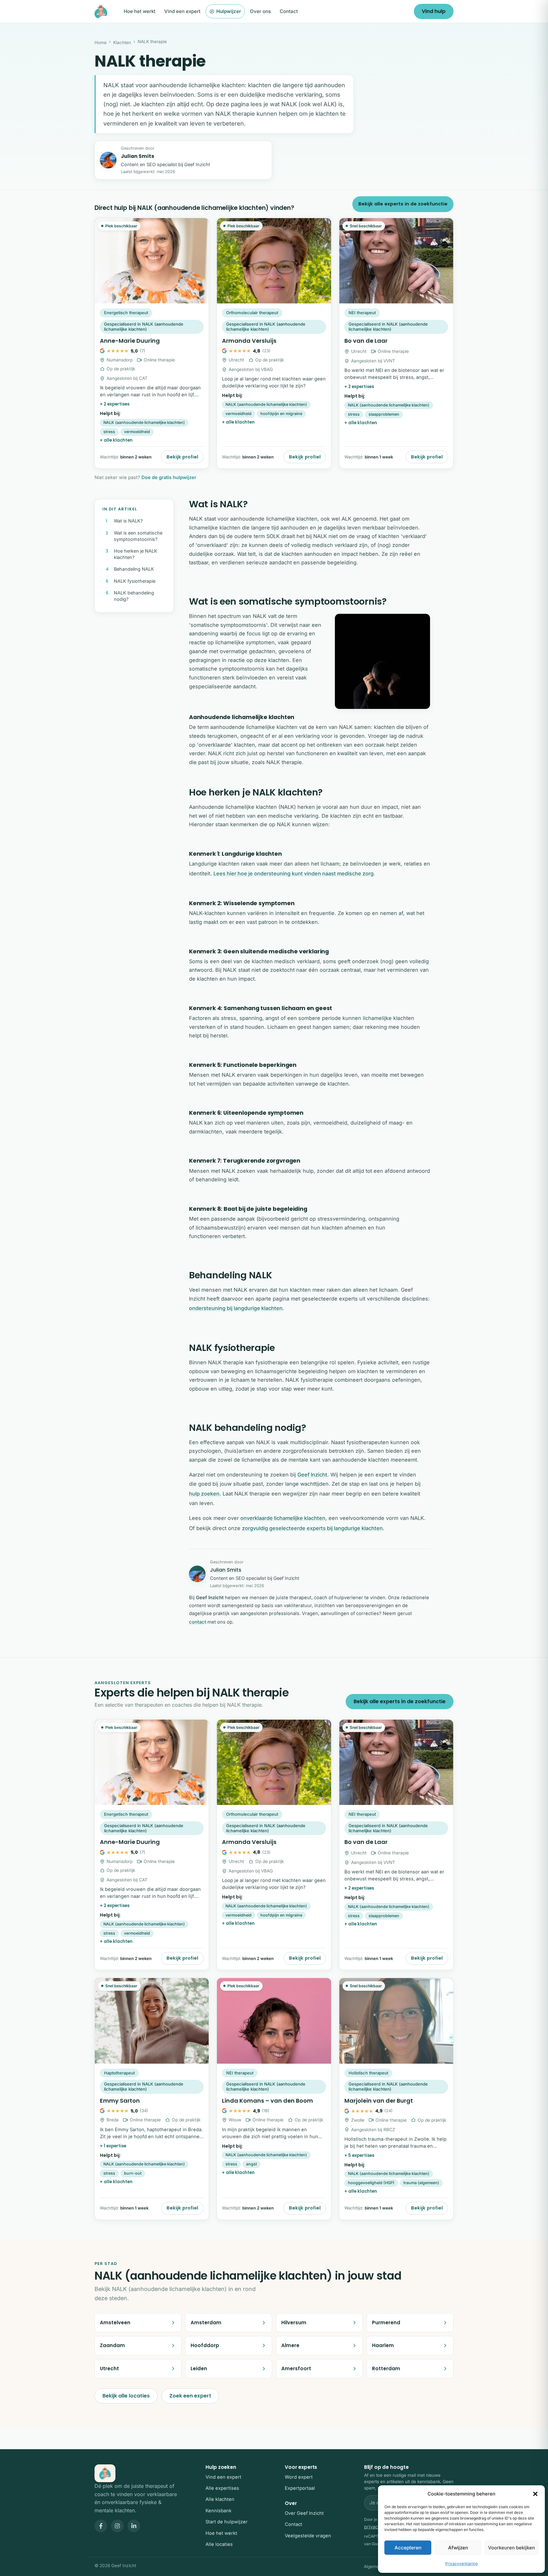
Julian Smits (137, 156)
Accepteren (408, 2548)
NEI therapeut (362, 313)
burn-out (133, 2173)
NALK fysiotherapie (135, 581)
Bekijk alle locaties (126, 2396)
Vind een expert (182, 11)
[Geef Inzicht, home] (101, 11)
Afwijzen (458, 2548)
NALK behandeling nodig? (134, 596)
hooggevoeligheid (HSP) (371, 2183)
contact (198, 1622)
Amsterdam (206, 2323)
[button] (535, 2494)
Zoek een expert (190, 2396)
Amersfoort (296, 2368)
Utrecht (109, 2368)
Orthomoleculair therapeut (252, 313)
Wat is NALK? (128, 521)
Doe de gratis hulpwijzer (169, 477)
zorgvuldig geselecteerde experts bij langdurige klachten (312, 1528)
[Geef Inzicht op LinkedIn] (134, 2526)
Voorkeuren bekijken (512, 2548)
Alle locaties (219, 2544)
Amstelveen (115, 2323)
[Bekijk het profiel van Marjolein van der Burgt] (396, 2099)
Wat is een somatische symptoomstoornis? (138, 536)
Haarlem (383, 2345)
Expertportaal (300, 2488)
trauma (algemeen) (421, 2183)
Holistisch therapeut (368, 2073)
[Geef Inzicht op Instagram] (117, 2526)
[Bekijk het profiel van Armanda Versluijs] (274, 343)
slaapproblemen (384, 414)
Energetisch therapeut (126, 313)
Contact (289, 11)
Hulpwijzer (229, 11)
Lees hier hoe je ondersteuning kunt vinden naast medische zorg (294, 873)
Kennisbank (219, 2511)
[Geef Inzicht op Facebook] (101, 2526)
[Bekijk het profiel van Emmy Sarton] (152, 2099)
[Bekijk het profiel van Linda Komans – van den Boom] (274, 2099)
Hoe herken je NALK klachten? (136, 554)
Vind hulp (434, 11)
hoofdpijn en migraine (281, 414)
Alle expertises (222, 2488)
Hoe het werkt (140, 11)
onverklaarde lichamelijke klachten (283, 1518)
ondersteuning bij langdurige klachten (236, 1308)
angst (251, 2164)
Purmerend (386, 2323)
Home (101, 42)
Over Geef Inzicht (304, 2513)
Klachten (122, 42)
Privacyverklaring (461, 2563)
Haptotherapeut (119, 2073)
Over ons (260, 11)
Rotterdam (386, 2368)
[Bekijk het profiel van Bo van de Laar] (396, 343)
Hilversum (294, 2323)
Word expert (299, 2477)
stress (109, 432)
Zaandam (112, 2345)
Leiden (199, 2368)
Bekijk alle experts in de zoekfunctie (403, 204)
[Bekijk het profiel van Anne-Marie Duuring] (152, 343)
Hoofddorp (205, 2345)
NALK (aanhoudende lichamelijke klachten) (144, 422)
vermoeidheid (137, 432)
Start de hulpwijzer (227, 2522)
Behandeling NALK (134, 569)
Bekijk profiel (182, 457)
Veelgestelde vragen (308, 2536)
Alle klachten (220, 2499)
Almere (290, 2345)
